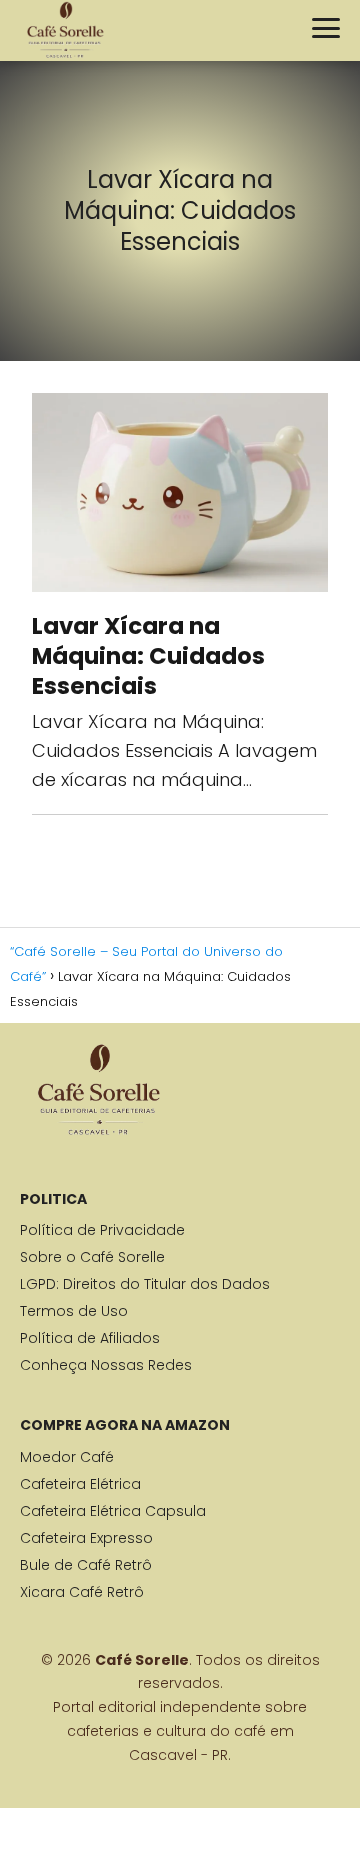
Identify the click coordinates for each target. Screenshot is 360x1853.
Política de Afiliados (90, 1338)
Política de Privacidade (102, 1230)
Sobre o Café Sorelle (92, 1257)
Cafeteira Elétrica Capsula (113, 1511)
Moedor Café (67, 1457)
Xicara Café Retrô (82, 1592)
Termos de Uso (74, 1311)
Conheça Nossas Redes (106, 1365)
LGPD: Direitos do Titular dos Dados (145, 1284)
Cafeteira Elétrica (80, 1484)
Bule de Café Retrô (86, 1565)
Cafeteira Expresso (86, 1538)
